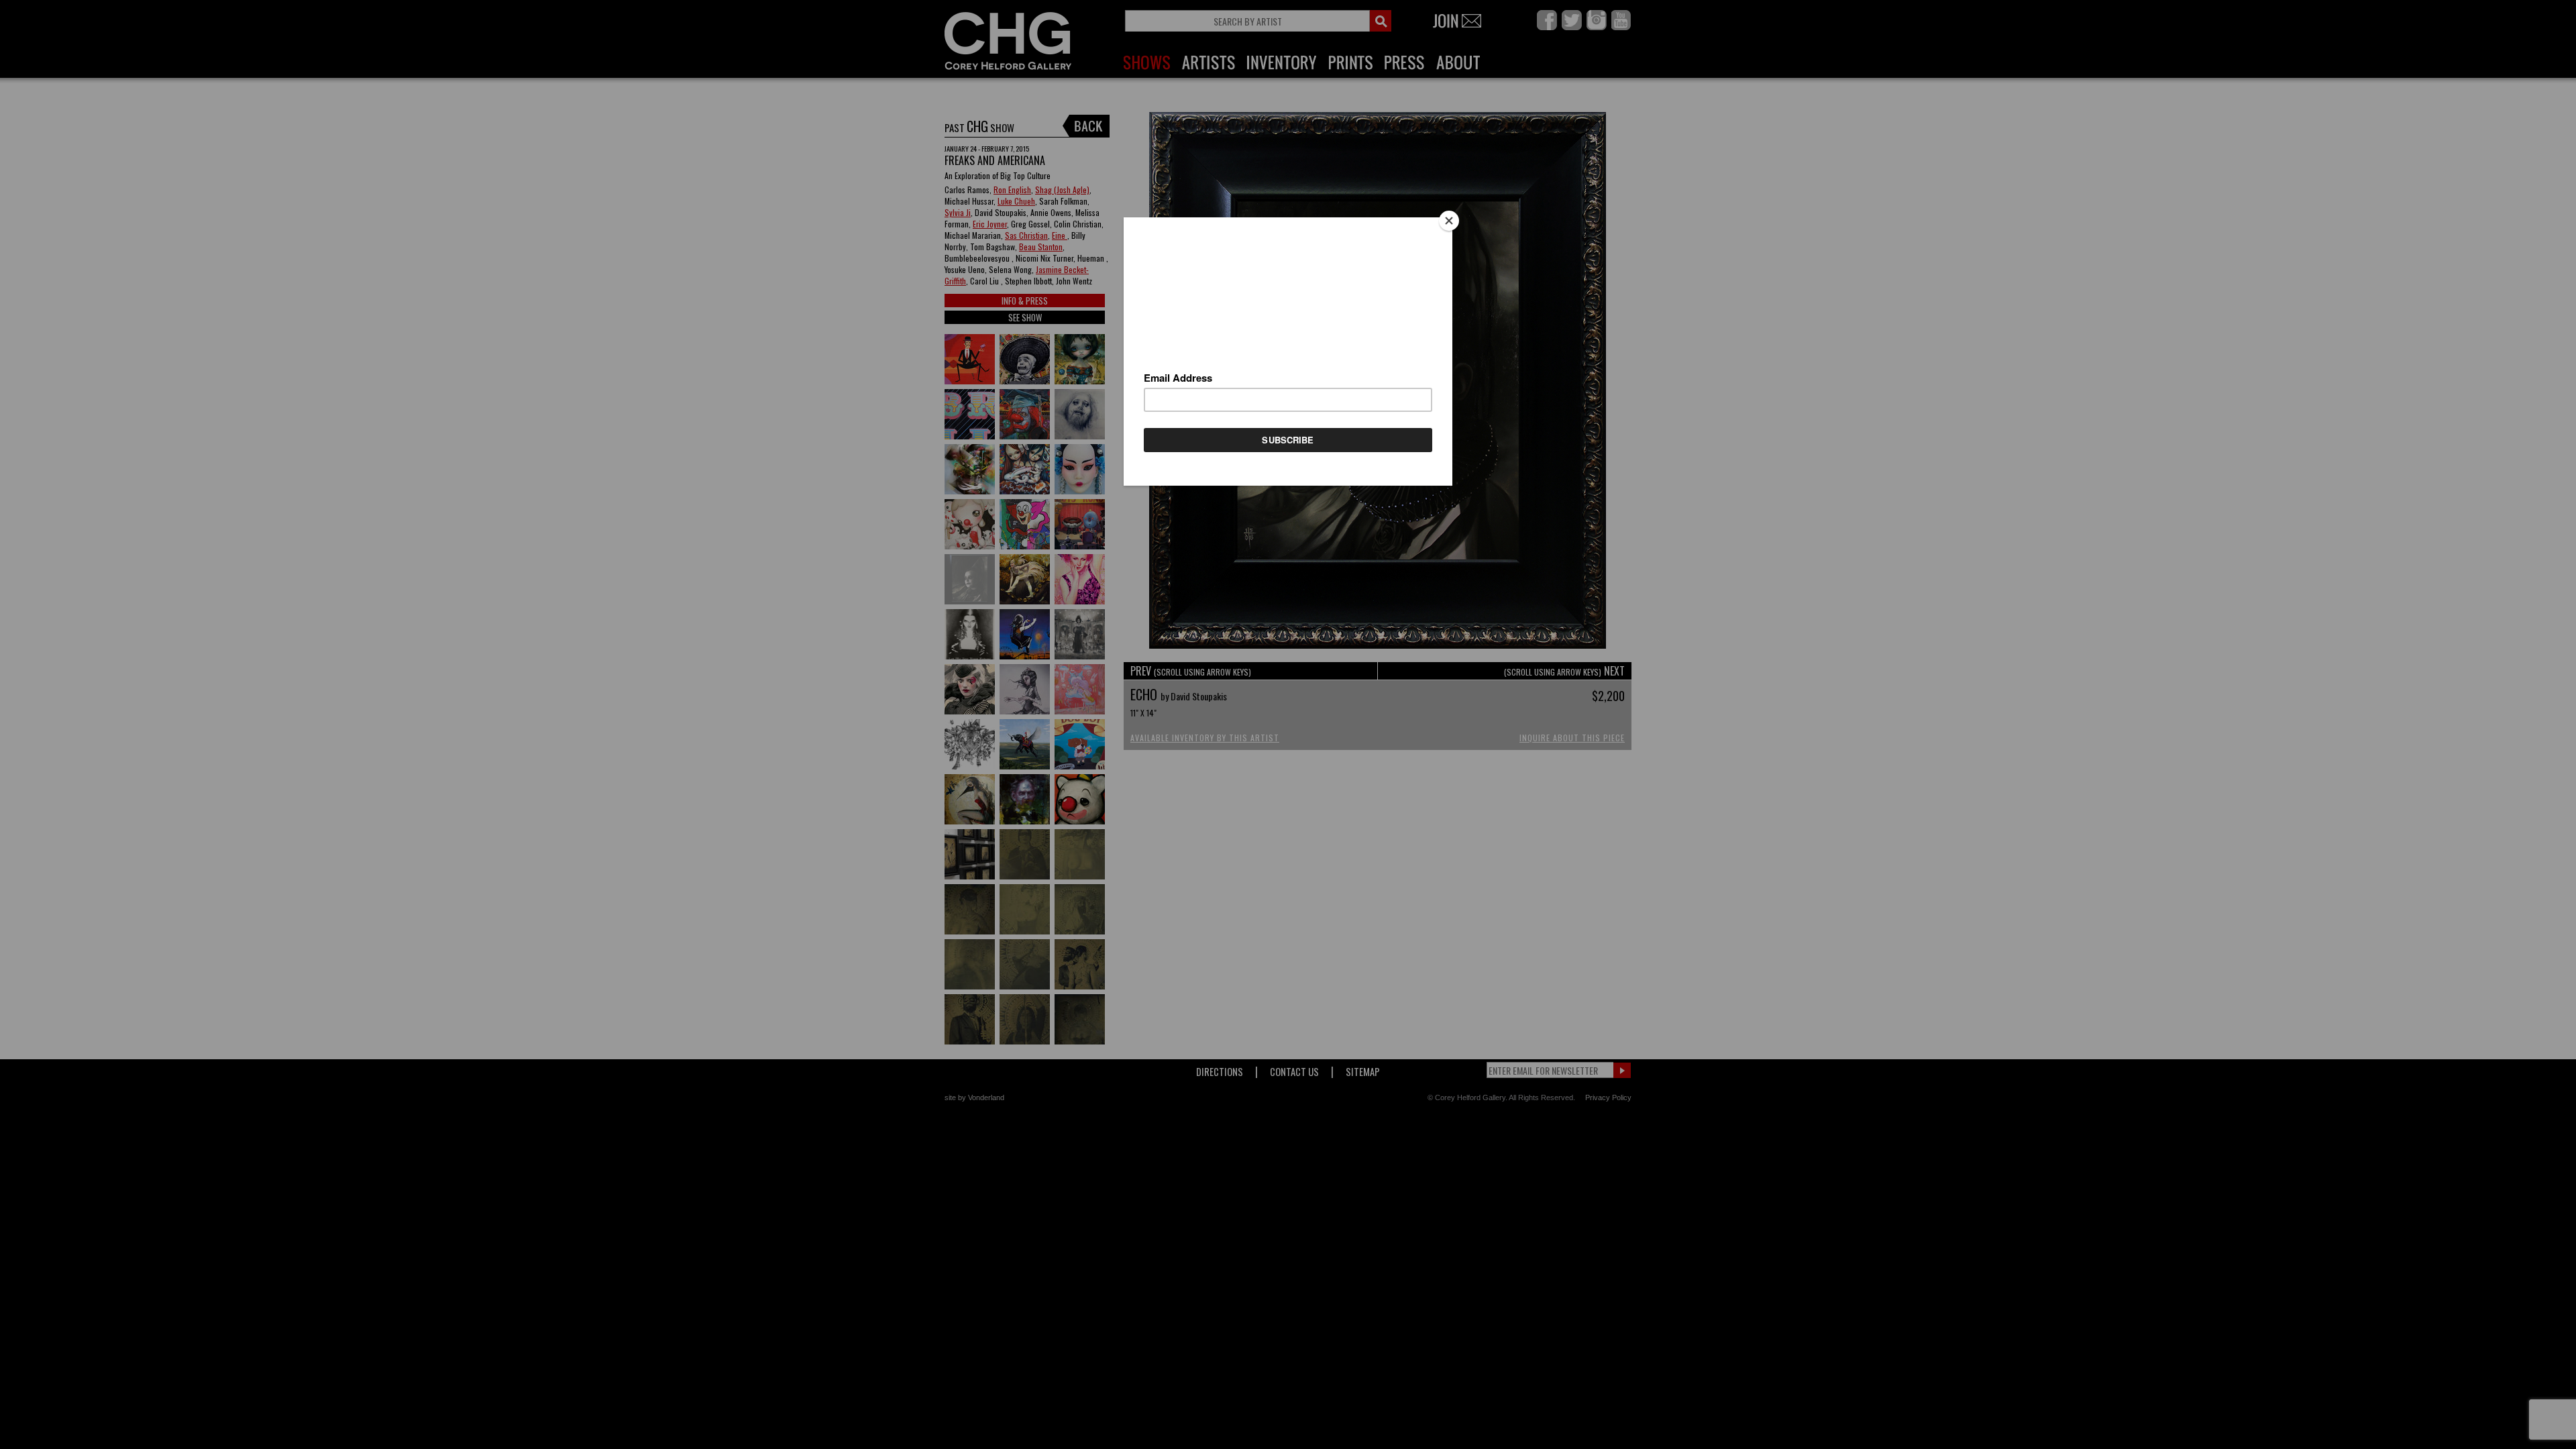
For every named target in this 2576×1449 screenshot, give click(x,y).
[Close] (1449, 221)
